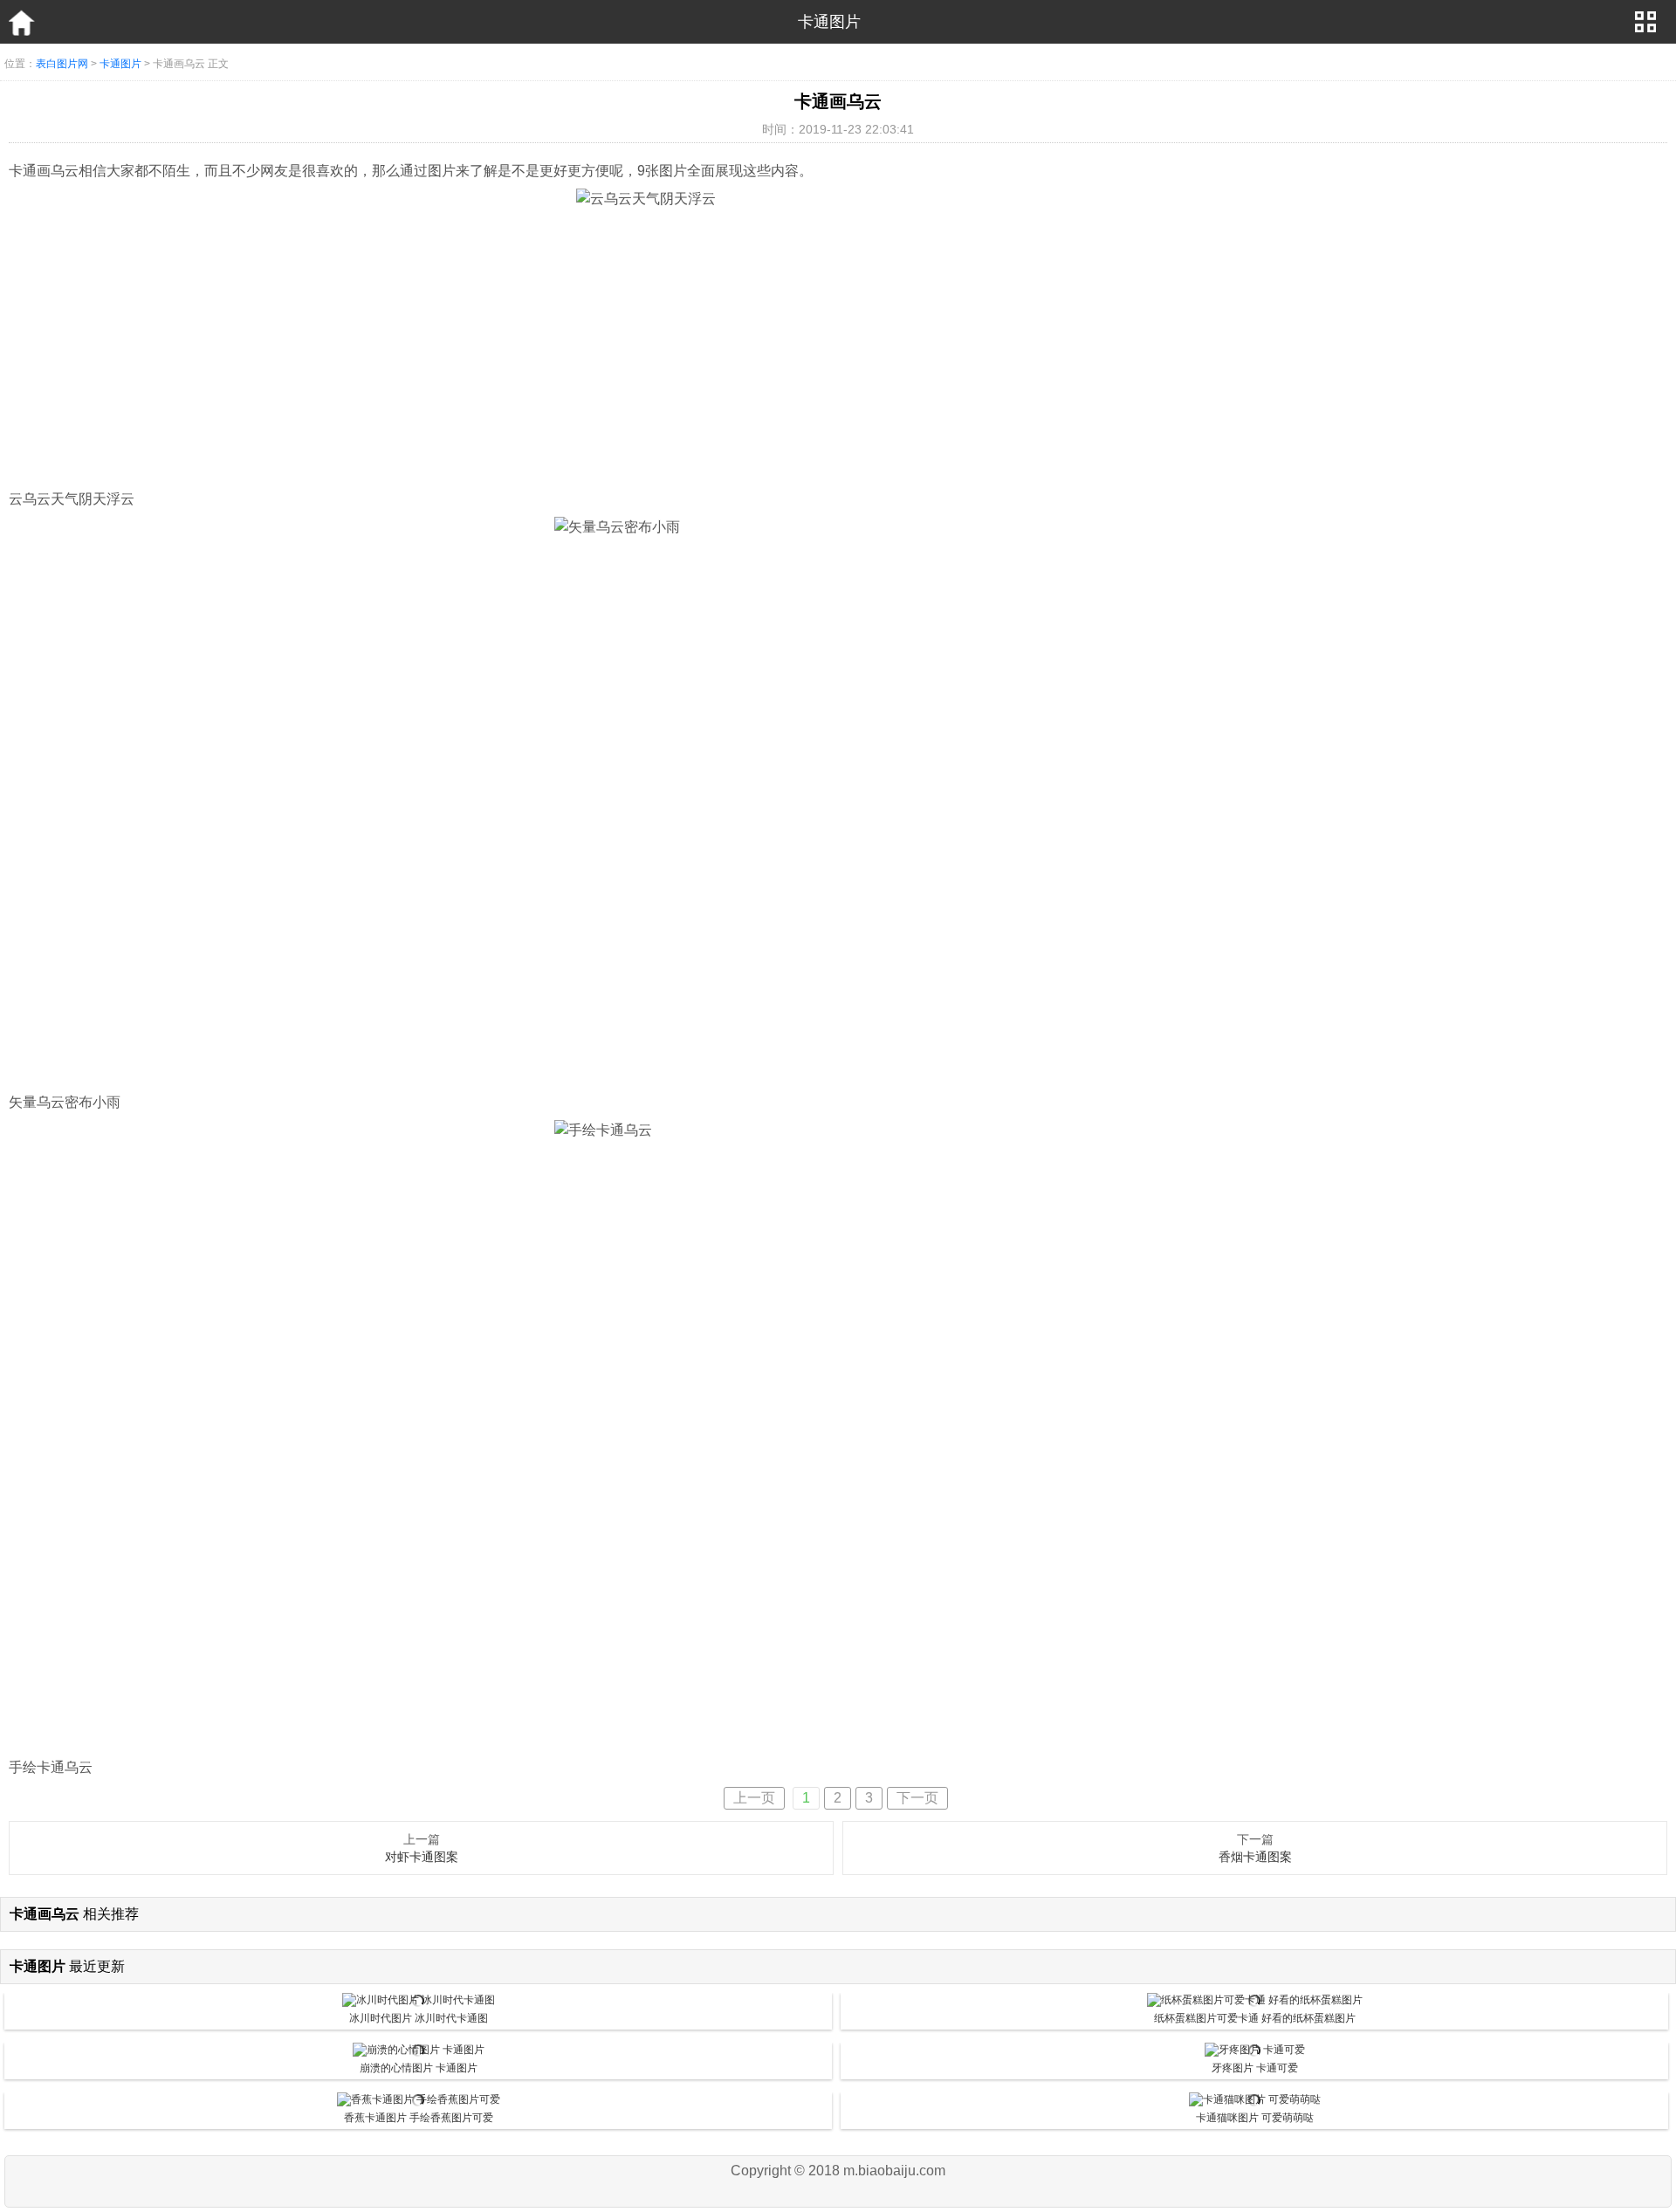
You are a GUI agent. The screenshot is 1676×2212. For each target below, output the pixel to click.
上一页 (754, 1798)
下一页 (917, 1798)
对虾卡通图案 (422, 1857)
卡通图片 (120, 64)
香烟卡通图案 (1255, 1857)
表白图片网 (62, 64)
